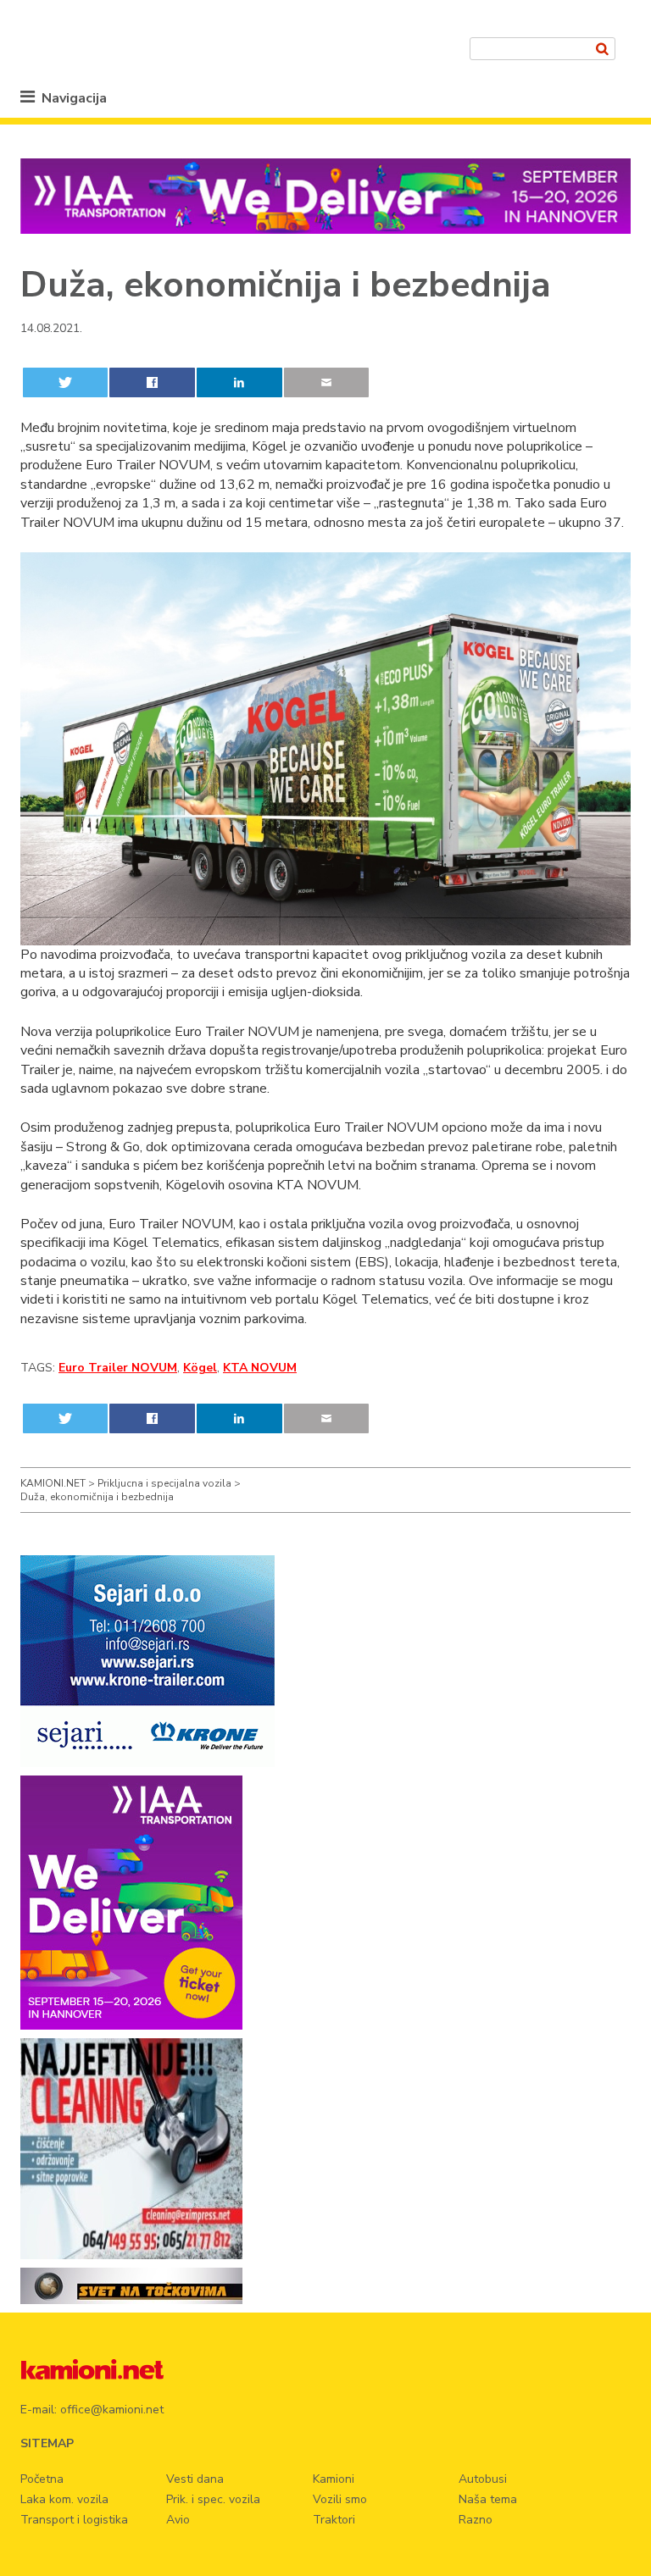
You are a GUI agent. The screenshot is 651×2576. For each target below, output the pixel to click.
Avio (178, 2520)
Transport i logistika (74, 2520)
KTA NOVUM (260, 1368)
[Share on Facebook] (152, 382)
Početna (42, 2479)
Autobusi (483, 2479)
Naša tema (488, 2499)
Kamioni (334, 2479)
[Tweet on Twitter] (65, 382)
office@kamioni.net (112, 2410)
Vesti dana (195, 2479)
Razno (476, 2520)
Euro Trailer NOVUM (118, 1368)
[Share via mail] (326, 382)
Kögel (200, 1368)
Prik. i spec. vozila (213, 2499)
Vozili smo (340, 2499)
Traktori (334, 2520)
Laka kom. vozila (64, 2499)
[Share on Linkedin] (239, 382)
